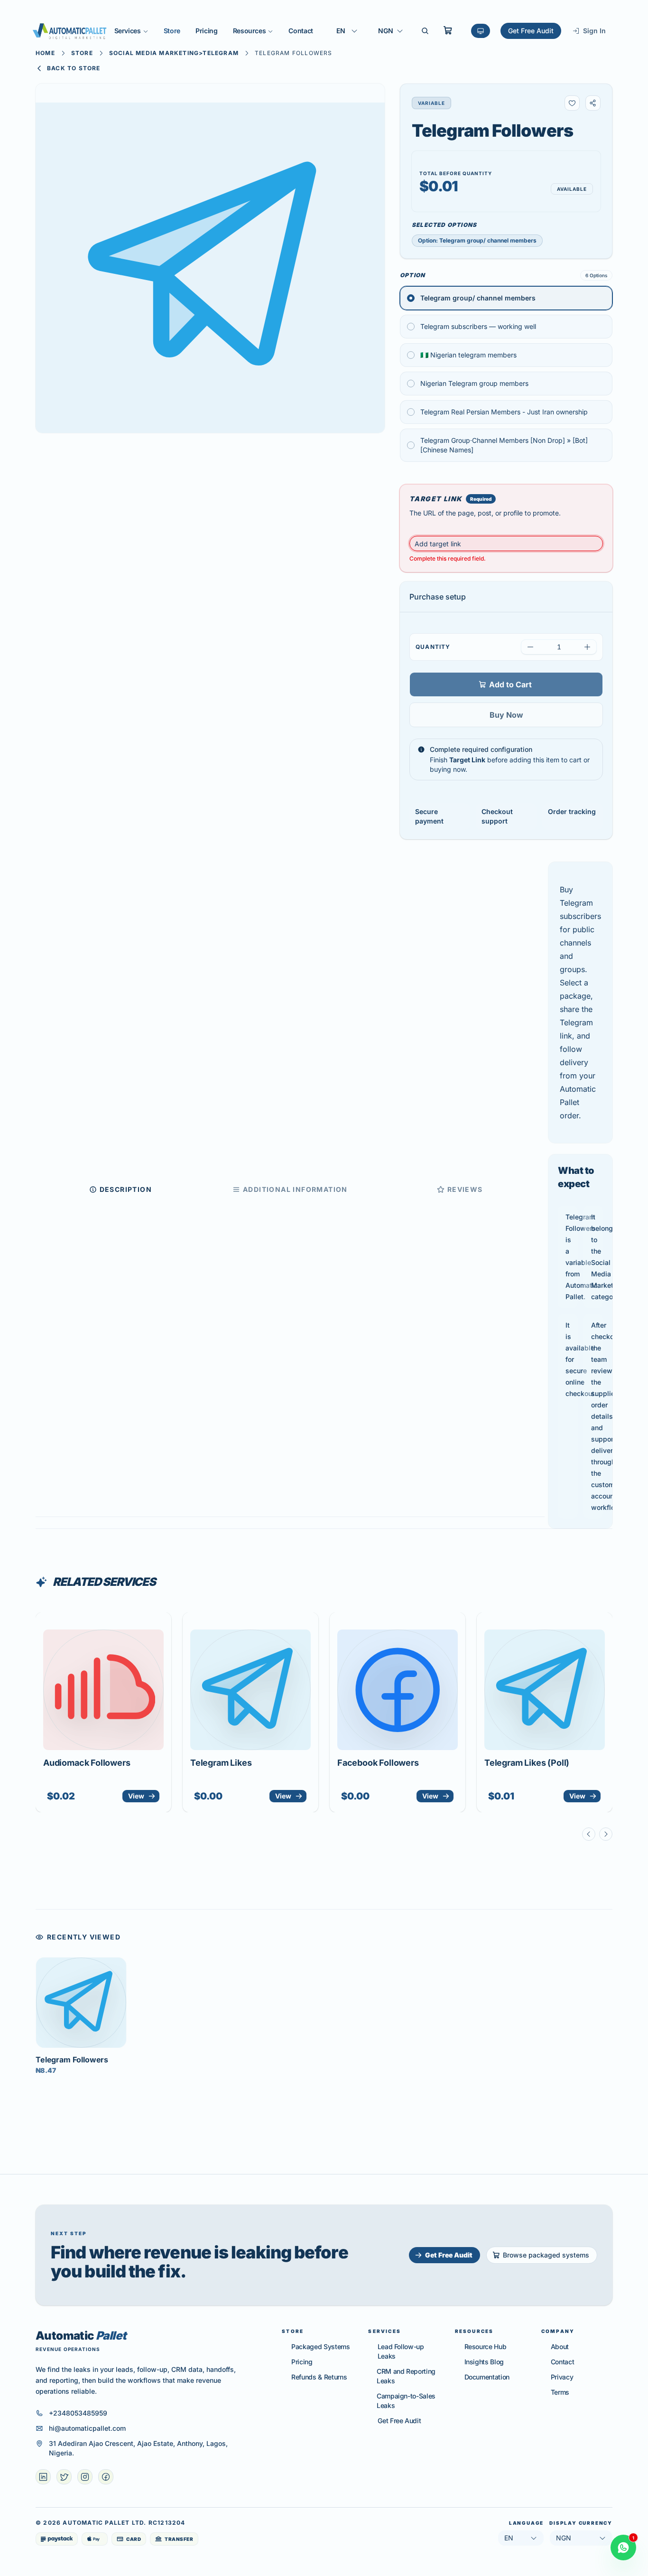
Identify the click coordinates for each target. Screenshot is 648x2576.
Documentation (487, 2377)
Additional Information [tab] (295, 1189)
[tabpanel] (580, 1195)
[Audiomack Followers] (103, 1690)
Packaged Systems (320, 2347)
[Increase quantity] (587, 647)
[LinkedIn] (43, 2477)
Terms (560, 2392)
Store (172, 31)
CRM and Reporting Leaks (406, 2376)
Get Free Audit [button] (449, 2255)
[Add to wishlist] (572, 103)
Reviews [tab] (465, 1189)
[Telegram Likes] (250, 1690)
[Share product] (593, 103)
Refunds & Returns (319, 2377)
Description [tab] (126, 1189)
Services (128, 31)
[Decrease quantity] (530, 647)
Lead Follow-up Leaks (401, 2351)
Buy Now (506, 715)
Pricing (207, 31)
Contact (301, 31)
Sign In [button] (594, 31)
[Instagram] (85, 2477)
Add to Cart (510, 684)
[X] (64, 2477)
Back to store (74, 68)
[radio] (506, 298)
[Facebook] (106, 2477)
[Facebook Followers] (398, 1690)
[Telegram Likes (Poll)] (545, 1690)
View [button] (136, 1796)
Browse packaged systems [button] (546, 2255)
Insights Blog (484, 2362)
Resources (250, 31)
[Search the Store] (425, 31)
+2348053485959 (78, 2413)
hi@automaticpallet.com (87, 2428)
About (560, 2347)
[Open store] (448, 30)
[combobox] (347, 31)
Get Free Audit (531, 31)
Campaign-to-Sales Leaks (406, 2401)
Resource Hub (486, 2347)
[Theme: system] (481, 31)
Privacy (562, 2377)
